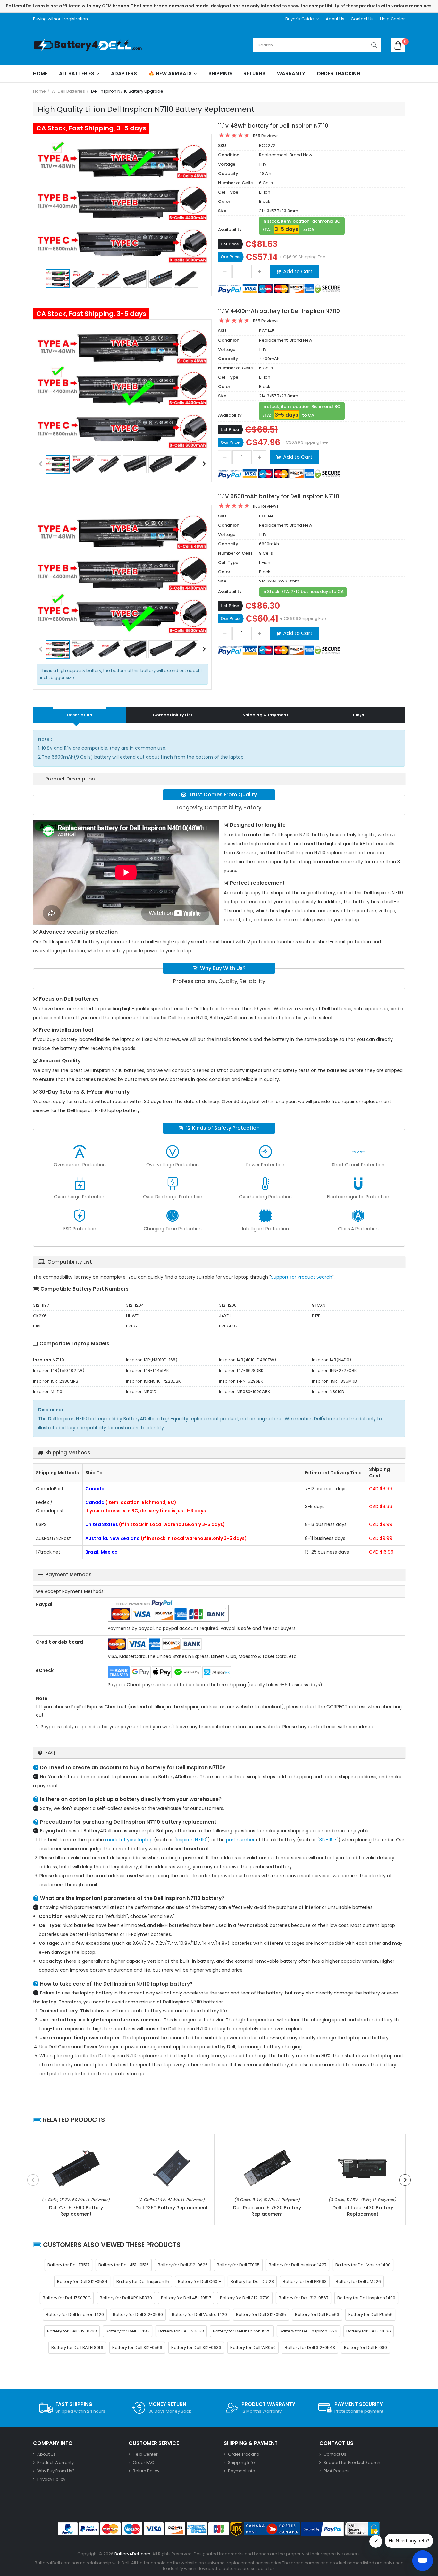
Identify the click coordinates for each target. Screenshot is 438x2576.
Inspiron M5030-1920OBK (245, 1392)
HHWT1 (133, 1316)
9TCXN (319, 1305)
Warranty (291, 74)
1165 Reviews (266, 136)
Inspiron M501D (141, 1392)
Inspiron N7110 (191, 1840)
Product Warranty (55, 2462)
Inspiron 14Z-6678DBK (241, 1371)
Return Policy (146, 2471)
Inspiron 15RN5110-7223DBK (153, 1381)
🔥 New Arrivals (170, 74)
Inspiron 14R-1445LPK (147, 1371)
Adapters (124, 74)
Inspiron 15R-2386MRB (56, 1381)
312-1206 (228, 1305)
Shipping (220, 74)
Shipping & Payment (265, 715)
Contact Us (362, 19)
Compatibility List (173, 715)
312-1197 (41, 1305)
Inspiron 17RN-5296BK (241, 1381)
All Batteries (77, 74)
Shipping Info (241, 2462)
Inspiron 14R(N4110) (332, 1360)
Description (80, 715)
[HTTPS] (363, 2529)
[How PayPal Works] (323, 2529)
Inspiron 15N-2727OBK (334, 1371)
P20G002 (228, 1326)
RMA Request (337, 2471)
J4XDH (226, 1316)
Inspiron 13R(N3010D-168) (152, 1360)
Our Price (230, 257)
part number (240, 1840)
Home (40, 74)
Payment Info (242, 2471)
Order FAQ (144, 2462)
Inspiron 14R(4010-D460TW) (248, 1360)
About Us (335, 19)
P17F (316, 1316)
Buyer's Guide (300, 19)
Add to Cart (298, 272)
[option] (122, 202)
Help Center (392, 19)
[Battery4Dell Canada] (89, 45)
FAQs (358, 715)
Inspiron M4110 (48, 1392)
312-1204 (135, 1305)
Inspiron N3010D (328, 1392)
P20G (131, 1326)
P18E (37, 1326)
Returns (254, 74)
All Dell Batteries (68, 91)
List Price (230, 244)
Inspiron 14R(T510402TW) (59, 1371)
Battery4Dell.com (132, 2554)
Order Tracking (339, 74)
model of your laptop (129, 1840)
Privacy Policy (51, 2479)
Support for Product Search (302, 1277)
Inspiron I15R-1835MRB (334, 1381)
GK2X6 (40, 1316)
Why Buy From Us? (56, 2471)
